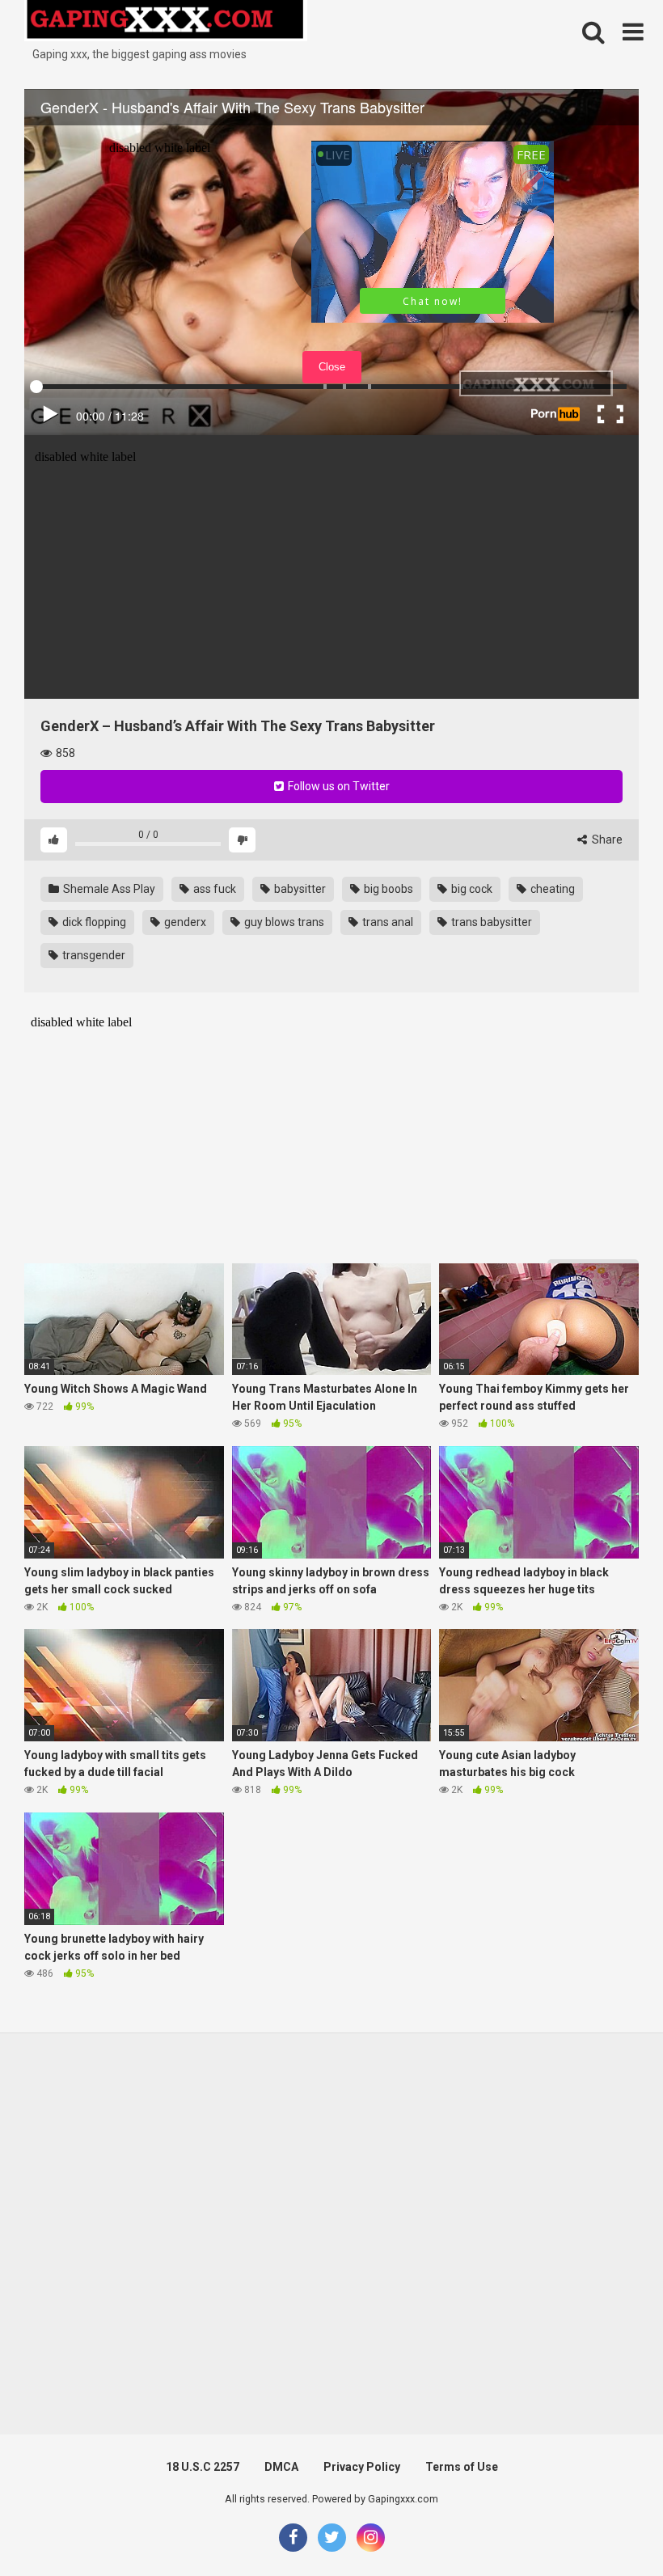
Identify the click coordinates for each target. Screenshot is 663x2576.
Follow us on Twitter (338, 786)
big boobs (387, 889)
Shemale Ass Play (108, 889)
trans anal (386, 922)
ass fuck (213, 889)
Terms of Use (462, 2467)
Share (606, 840)
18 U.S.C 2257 (203, 2467)
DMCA (281, 2467)
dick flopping (93, 922)
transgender (93, 955)
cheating (551, 889)
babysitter (299, 889)
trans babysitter (490, 922)
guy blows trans (283, 922)
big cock (471, 889)
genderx (184, 922)
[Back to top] (609, 2527)
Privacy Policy (362, 2467)
